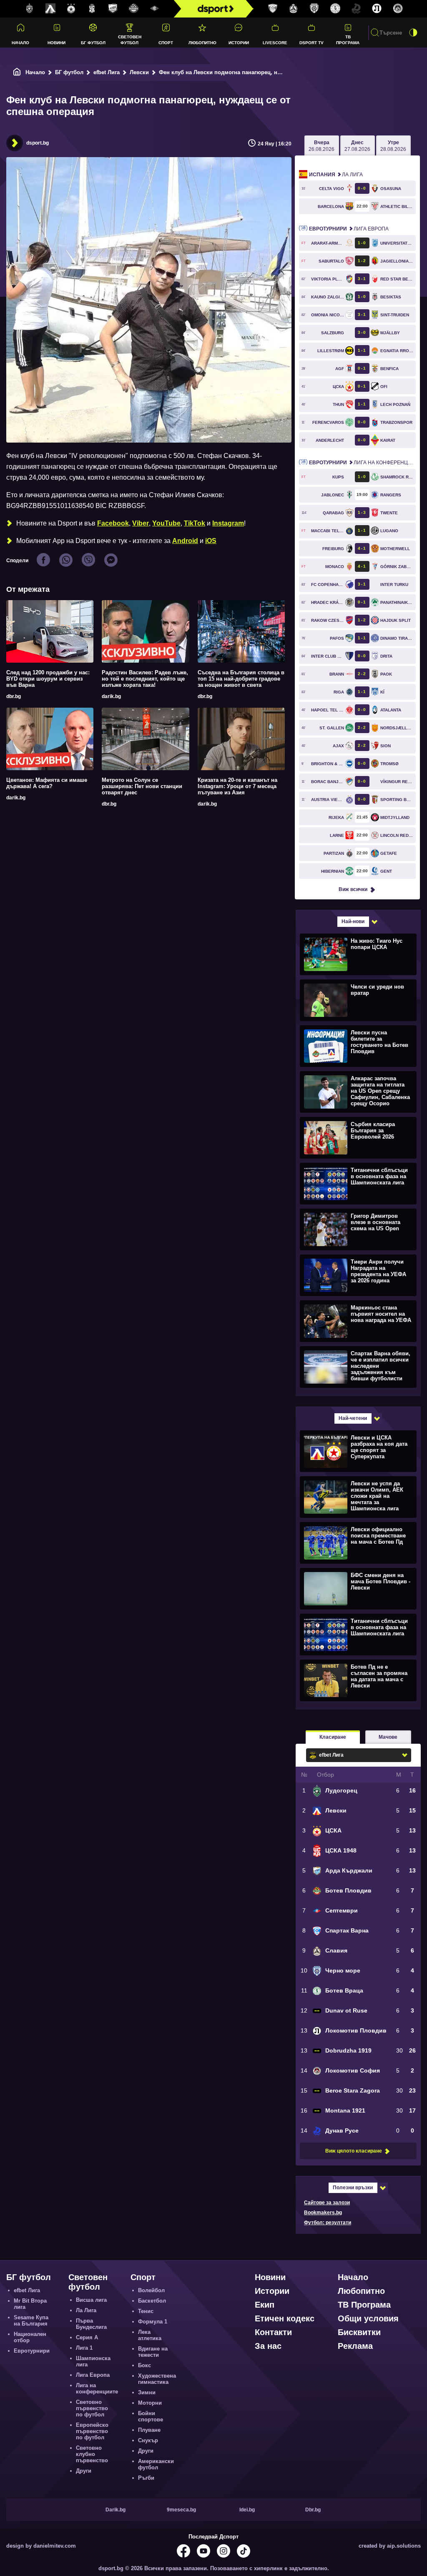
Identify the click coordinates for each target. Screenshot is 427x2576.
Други (84, 2471)
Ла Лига (336, 175)
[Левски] (50, 9)
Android (185, 541)
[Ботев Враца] (335, 9)
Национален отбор (30, 2337)
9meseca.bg (181, 2510)
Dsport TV (311, 43)
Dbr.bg (313, 2510)
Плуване (149, 2430)
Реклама (355, 2346)
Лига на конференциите (362, 463)
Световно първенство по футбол (92, 2408)
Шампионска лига (93, 2361)
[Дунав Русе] (356, 9)
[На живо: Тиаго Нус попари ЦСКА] (357, 954)
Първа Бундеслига (91, 2324)
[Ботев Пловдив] (134, 9)
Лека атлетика (150, 2335)
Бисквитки (359, 2332)
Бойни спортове (151, 2416)
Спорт (166, 43)
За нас (268, 2346)
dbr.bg (14, 696)
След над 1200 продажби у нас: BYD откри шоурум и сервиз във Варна (48, 679)
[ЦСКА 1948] (92, 9)
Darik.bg (116, 2510)
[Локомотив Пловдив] (377, 9)
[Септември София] (155, 9)
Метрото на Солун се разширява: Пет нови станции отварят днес (142, 786)
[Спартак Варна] (273, 9)
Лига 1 (84, 2348)
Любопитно (202, 43)
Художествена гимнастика (157, 2379)
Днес (357, 146)
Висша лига (91, 2300)
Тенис (146, 2311)
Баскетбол (152, 2301)
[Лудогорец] (30, 9)
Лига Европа (349, 229)
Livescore (275, 43)
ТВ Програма (348, 40)
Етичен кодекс (285, 2318)
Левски (139, 72)
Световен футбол (130, 40)
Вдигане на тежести (153, 2352)
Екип (265, 2305)
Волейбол (151, 2290)
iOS (211, 541)
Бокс (144, 2365)
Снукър (148, 2440)
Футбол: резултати (328, 2223)
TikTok (195, 523)
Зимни (147, 2392)
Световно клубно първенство (92, 2454)
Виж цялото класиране (354, 2151)
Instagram (228, 523)
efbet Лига (107, 72)
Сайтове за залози (327, 2203)
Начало (20, 43)
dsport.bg (38, 143)
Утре (393, 146)
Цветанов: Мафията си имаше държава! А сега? (47, 783)
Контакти (273, 2332)
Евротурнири (32, 2351)
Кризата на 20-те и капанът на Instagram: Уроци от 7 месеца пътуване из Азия (237, 786)
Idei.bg (247, 2510)
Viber (141, 523)
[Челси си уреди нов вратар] (357, 1000)
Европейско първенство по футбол (92, 2431)
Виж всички (353, 889)
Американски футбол (156, 2464)
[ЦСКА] (71, 9)
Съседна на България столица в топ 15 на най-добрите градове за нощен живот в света (241, 679)
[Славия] (294, 9)
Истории (239, 43)
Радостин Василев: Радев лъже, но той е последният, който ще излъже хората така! (145, 679)
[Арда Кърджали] (113, 9)
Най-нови (353, 921)
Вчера (322, 146)
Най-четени (353, 1418)
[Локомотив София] (398, 9)
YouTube (166, 523)
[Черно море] (314, 9)
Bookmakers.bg (323, 2213)
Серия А (87, 2337)
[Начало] (17, 72)
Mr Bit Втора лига (30, 2304)
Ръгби (146, 2478)
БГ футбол (93, 43)
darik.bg (111, 696)
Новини (57, 43)
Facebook (113, 523)
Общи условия (368, 2318)
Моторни (150, 2403)
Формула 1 (153, 2322)
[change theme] (413, 33)
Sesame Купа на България (31, 2321)
